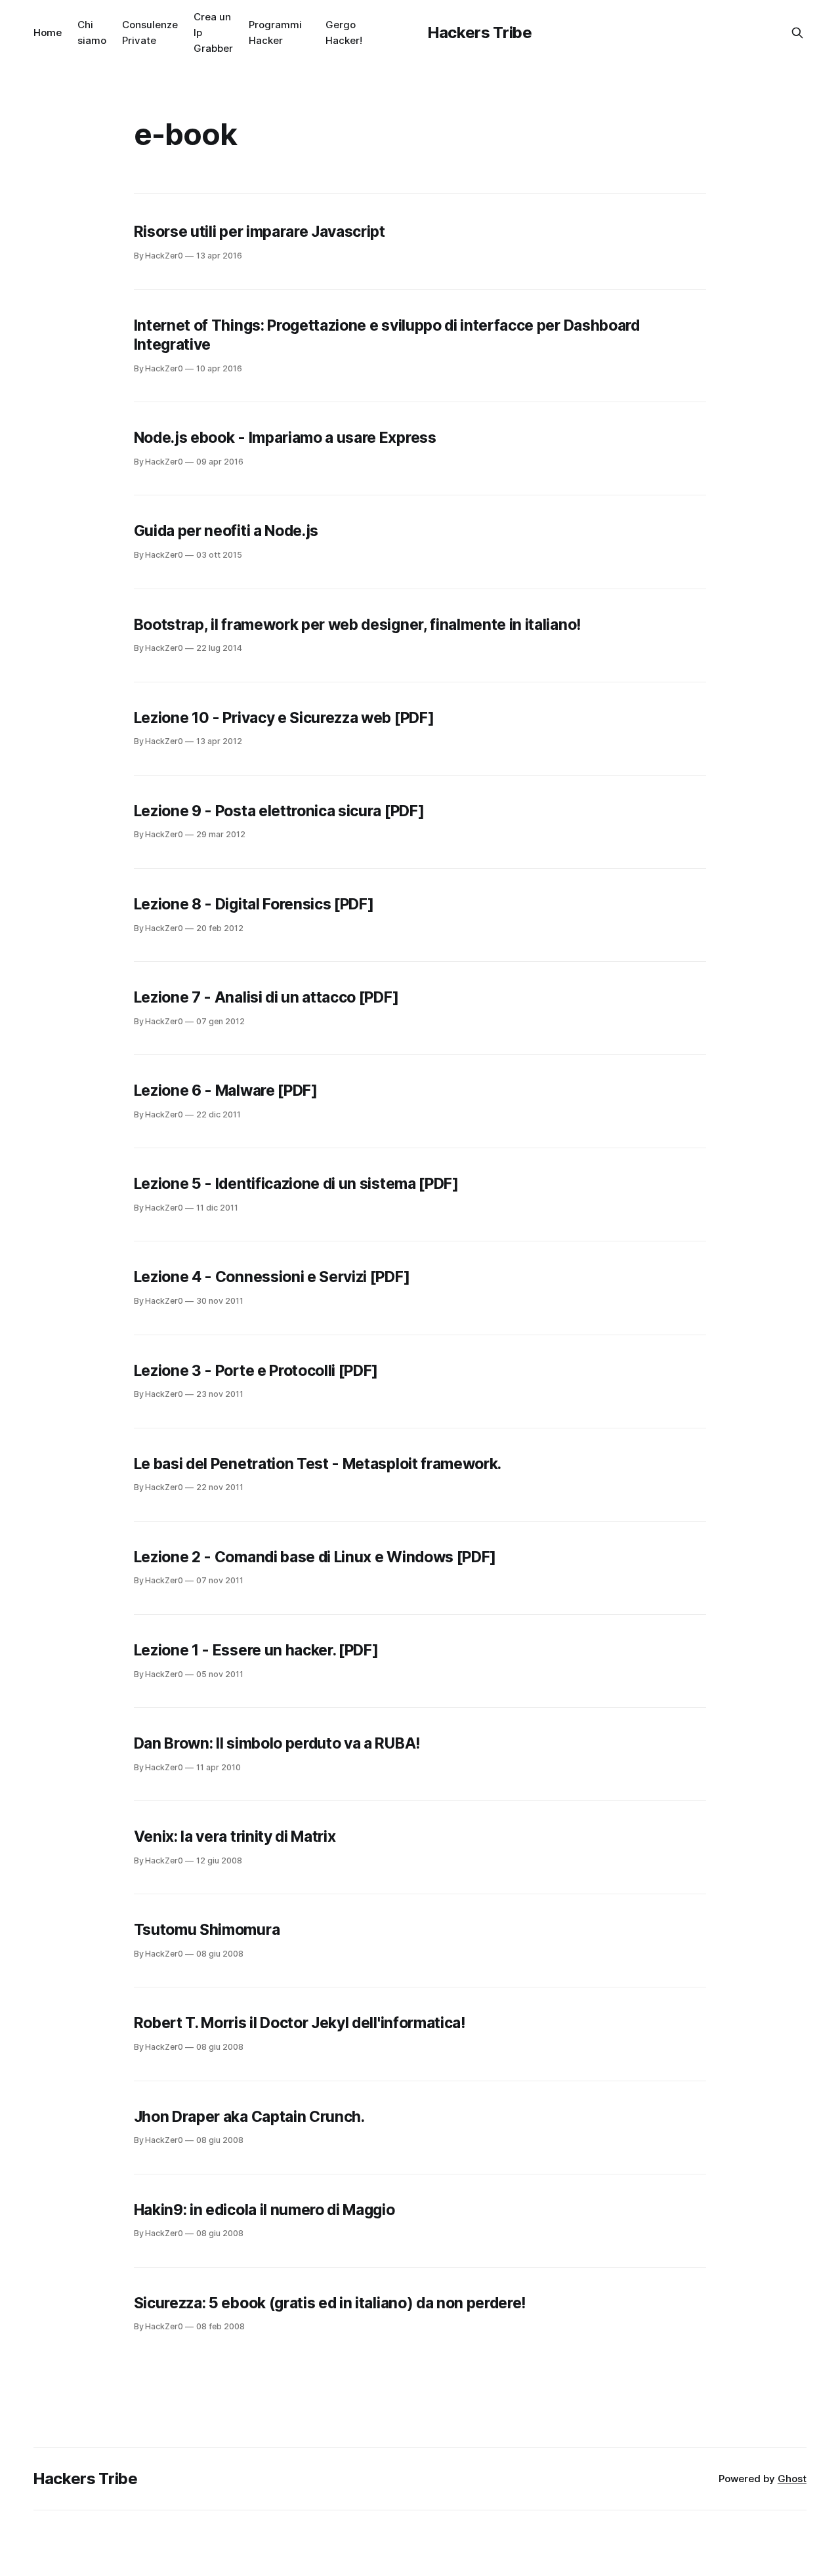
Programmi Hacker (275, 32)
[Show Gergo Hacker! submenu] (367, 33)
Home (48, 32)
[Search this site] (797, 33)
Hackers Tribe (480, 32)
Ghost (792, 2479)
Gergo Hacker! (344, 32)
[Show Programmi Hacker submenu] (307, 33)
